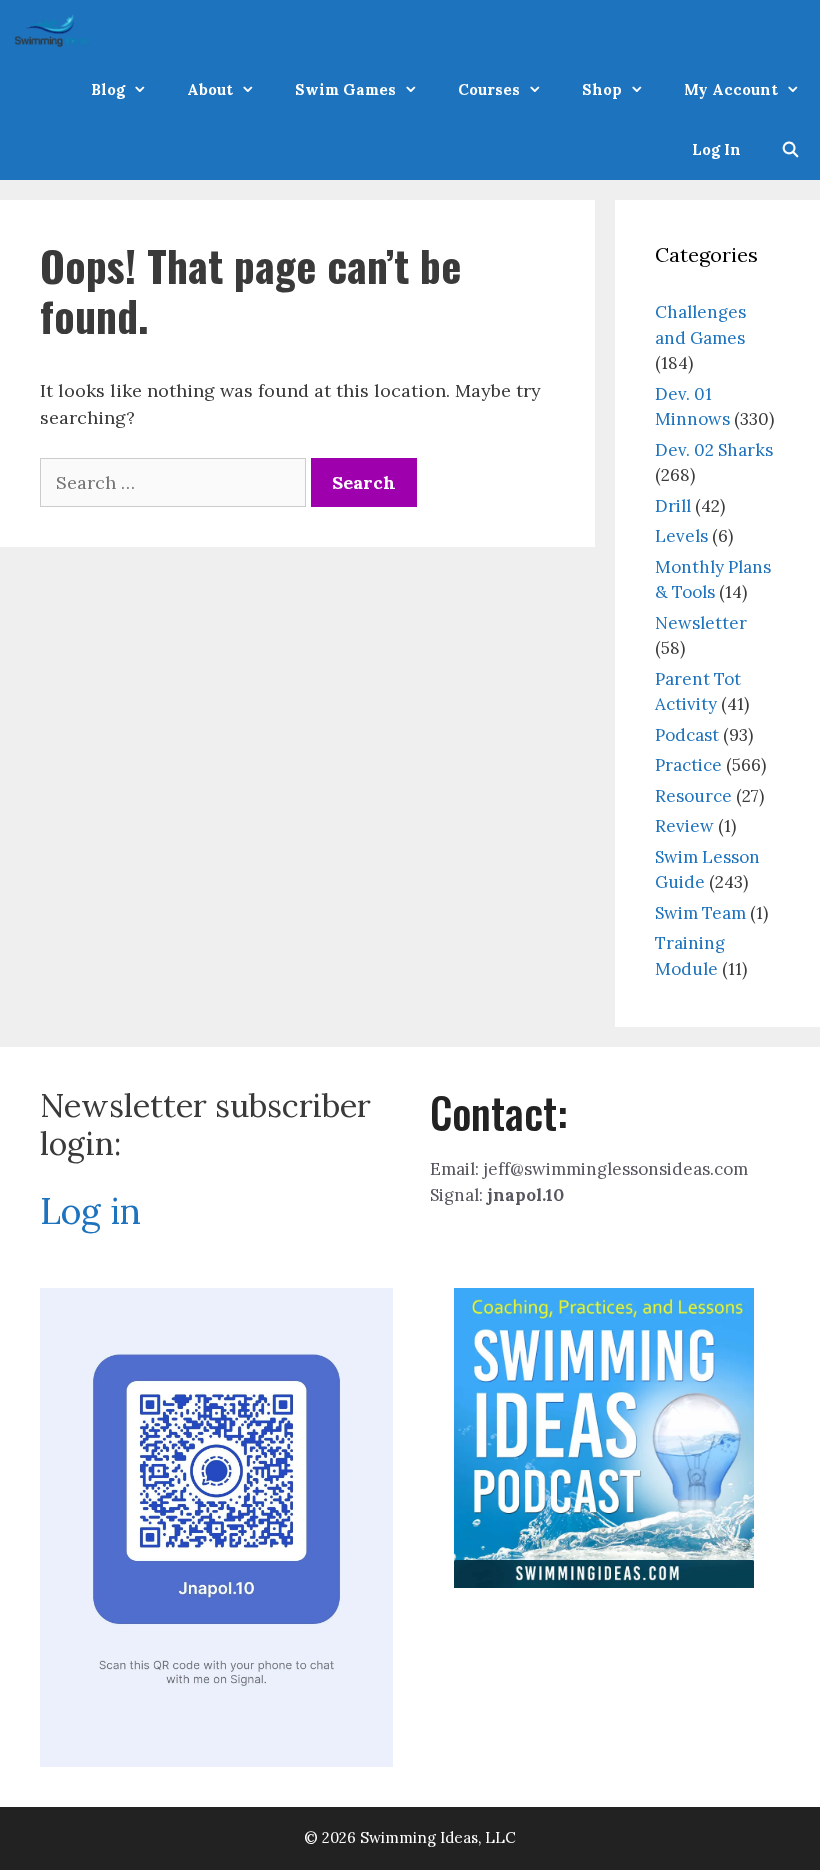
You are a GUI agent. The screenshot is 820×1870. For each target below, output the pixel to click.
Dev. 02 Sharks (714, 450)
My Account (731, 89)
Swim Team (700, 913)
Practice (688, 765)
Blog (108, 89)
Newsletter (701, 623)
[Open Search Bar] (790, 150)
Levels (681, 536)
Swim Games (345, 89)
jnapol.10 (525, 1195)
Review (684, 826)
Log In (716, 149)
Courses (489, 89)
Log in (90, 1211)
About (210, 89)
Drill (673, 506)
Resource (693, 796)
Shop (602, 89)
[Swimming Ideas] (57, 30)
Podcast (687, 735)
